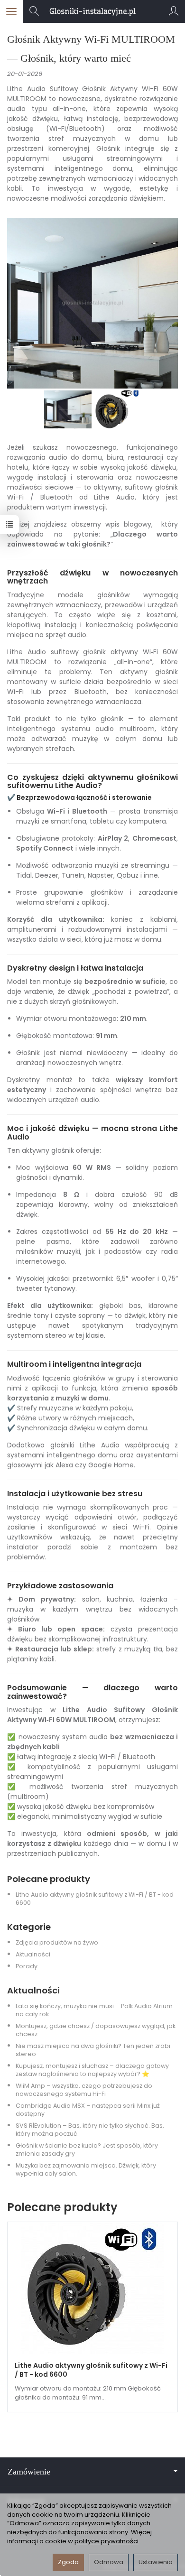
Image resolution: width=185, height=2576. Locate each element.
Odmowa (109, 2562)
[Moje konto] (174, 11)
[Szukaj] (34, 11)
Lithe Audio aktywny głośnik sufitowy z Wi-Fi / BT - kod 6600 (91, 2370)
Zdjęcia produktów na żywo (57, 1942)
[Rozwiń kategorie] (11, 11)
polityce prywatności (106, 2541)
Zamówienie (29, 2472)
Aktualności (33, 1954)
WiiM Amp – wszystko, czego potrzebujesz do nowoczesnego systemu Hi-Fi (84, 2090)
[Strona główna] (92, 11)
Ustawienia (156, 2562)
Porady (27, 1966)
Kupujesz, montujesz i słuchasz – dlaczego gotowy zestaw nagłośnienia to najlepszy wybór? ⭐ (92, 2070)
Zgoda (68, 2562)
